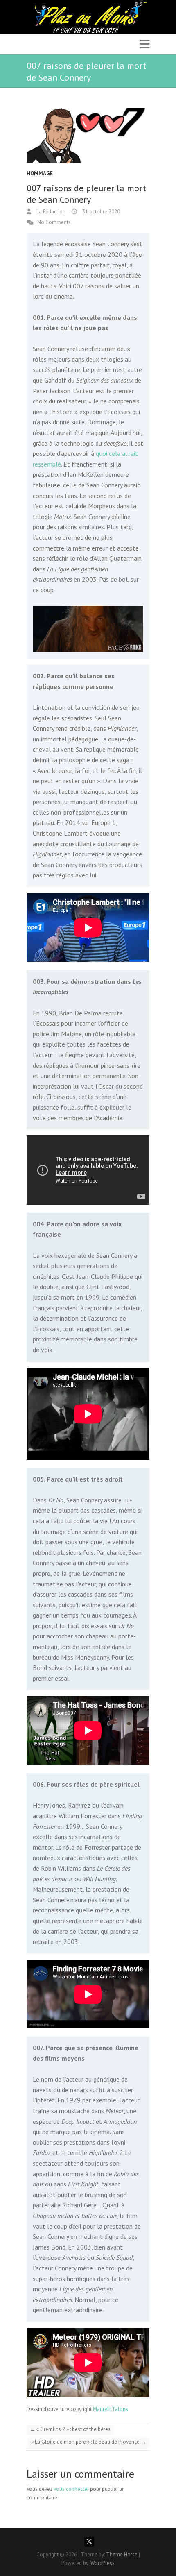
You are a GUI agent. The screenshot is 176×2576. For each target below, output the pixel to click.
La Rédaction (50, 212)
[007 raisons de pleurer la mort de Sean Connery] (88, 136)
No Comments (54, 222)
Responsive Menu (144, 44)
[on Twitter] (89, 2542)
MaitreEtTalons (111, 2409)
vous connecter (71, 2489)
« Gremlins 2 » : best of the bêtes (70, 2429)
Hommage (40, 173)
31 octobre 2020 (100, 212)
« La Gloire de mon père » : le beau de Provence (89, 2442)
